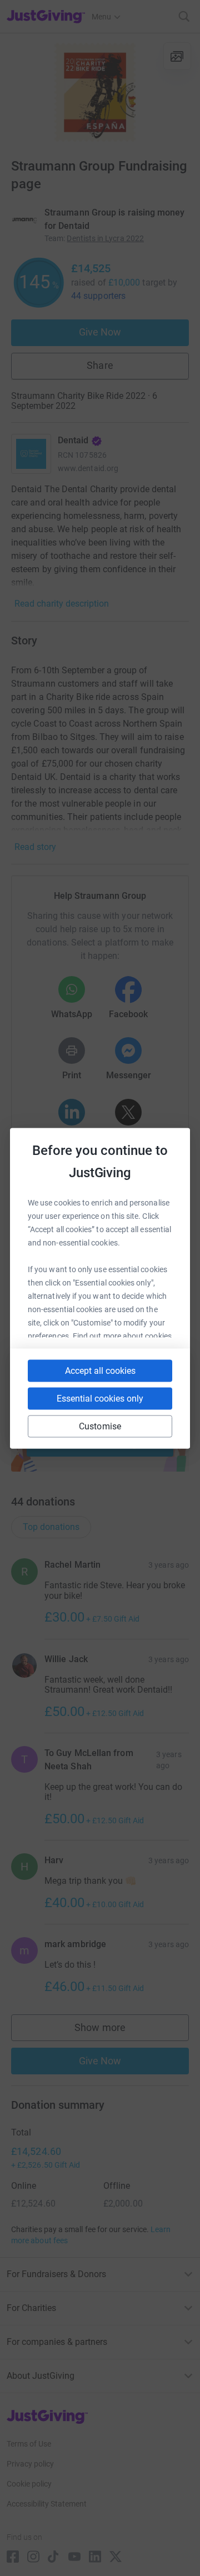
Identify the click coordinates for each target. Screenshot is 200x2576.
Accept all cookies (100, 1370)
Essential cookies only (100, 1398)
